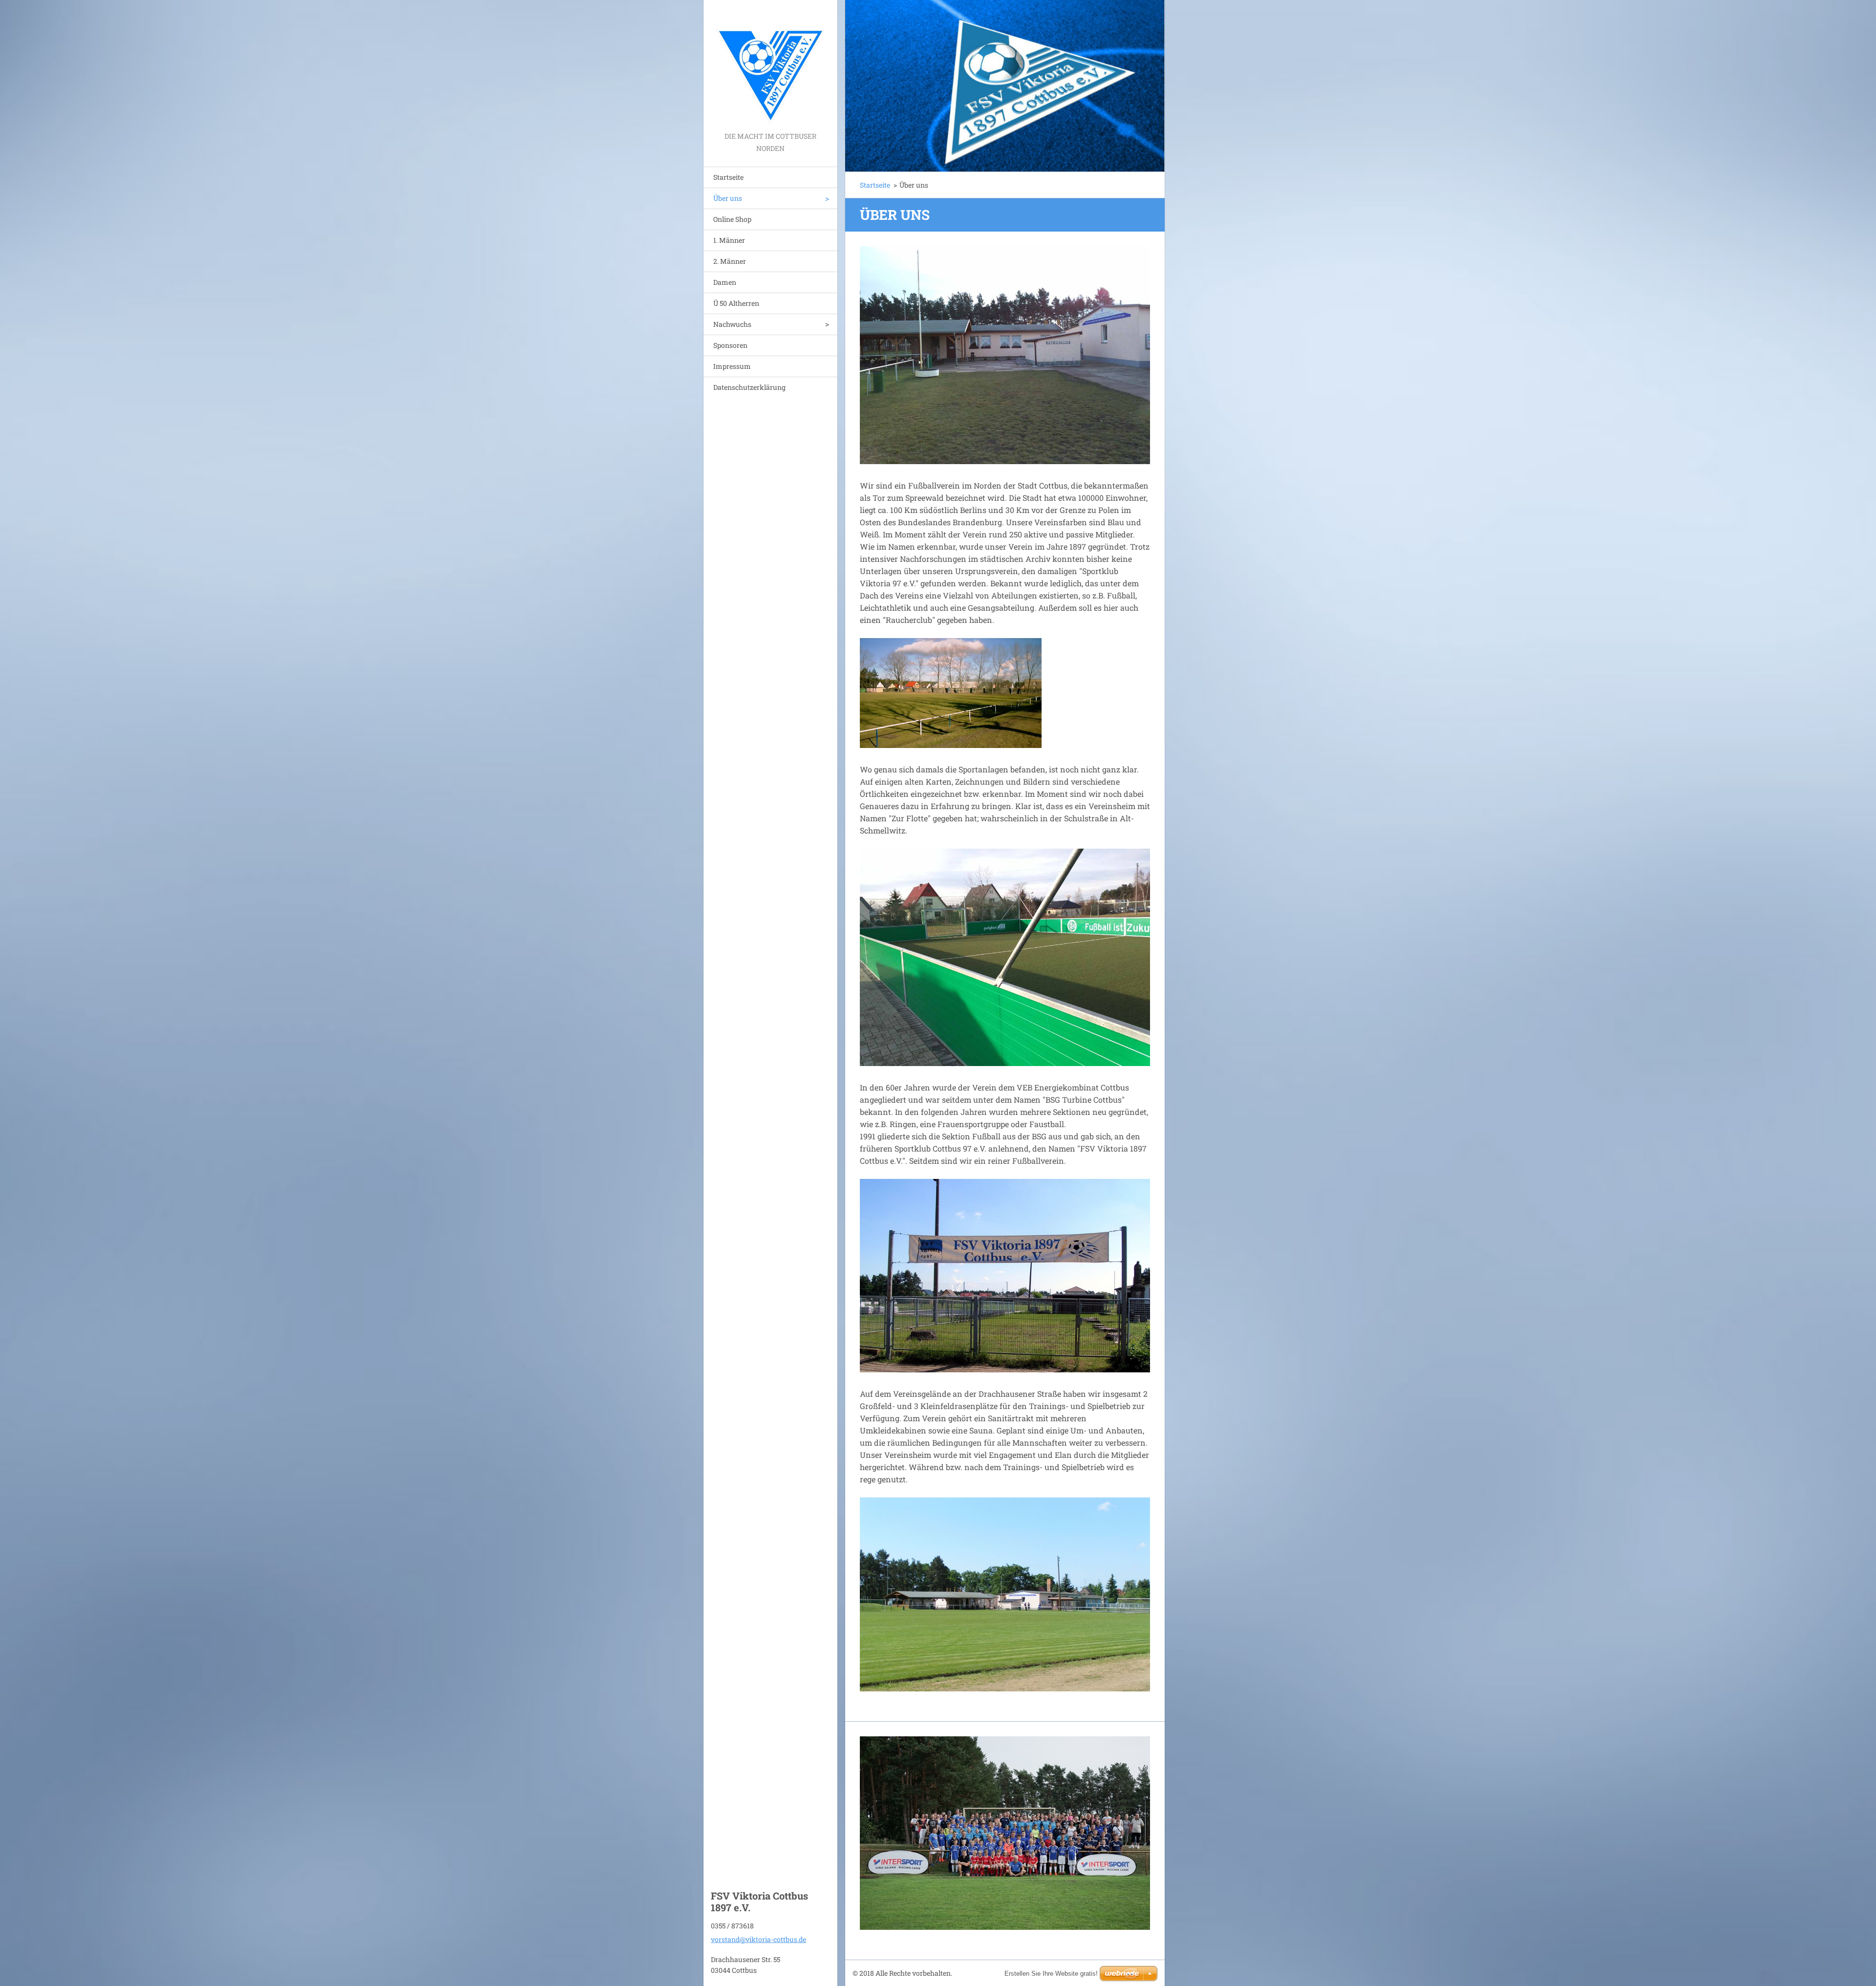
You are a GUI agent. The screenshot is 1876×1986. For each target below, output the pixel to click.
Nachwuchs (732, 324)
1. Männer (729, 240)
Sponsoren (730, 345)
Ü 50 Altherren (736, 303)
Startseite (728, 177)
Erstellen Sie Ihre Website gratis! (1051, 1974)
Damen (725, 282)
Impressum (732, 366)
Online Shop (732, 219)
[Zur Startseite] (770, 65)
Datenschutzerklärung (749, 387)
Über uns (728, 198)
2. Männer (730, 261)
